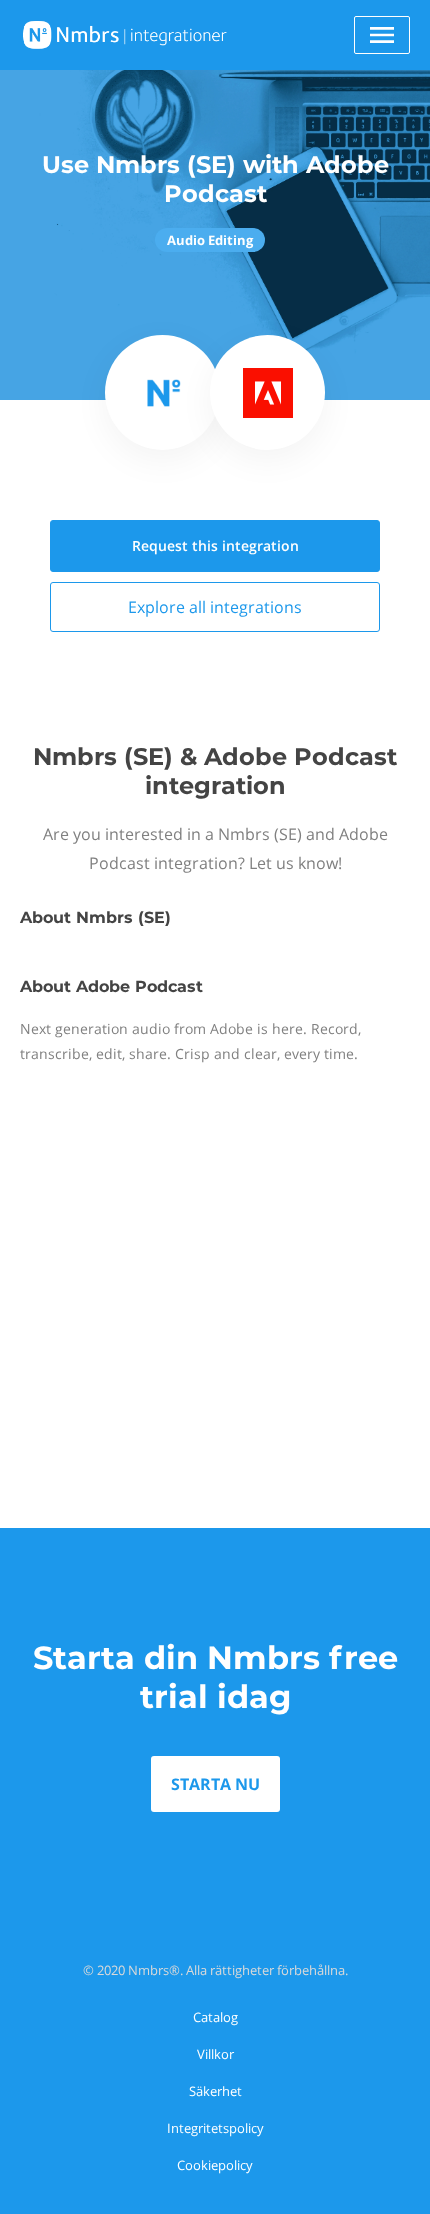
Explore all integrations (215, 607)
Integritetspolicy (215, 2128)
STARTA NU (215, 1784)
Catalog (215, 2017)
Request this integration (215, 545)
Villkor (215, 2054)
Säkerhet (215, 2091)
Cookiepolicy (215, 2165)
